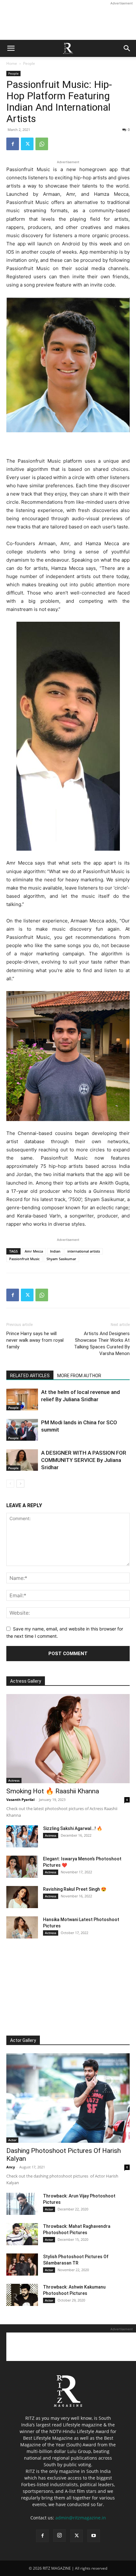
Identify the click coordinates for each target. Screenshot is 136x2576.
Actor (12, 2140)
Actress (14, 1780)
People (29, 63)
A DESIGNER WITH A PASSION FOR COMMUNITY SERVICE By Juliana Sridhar (84, 1460)
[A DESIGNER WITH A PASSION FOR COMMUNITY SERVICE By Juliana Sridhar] (22, 1460)
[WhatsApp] (42, 144)
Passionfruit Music (24, 1259)
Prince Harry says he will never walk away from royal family (35, 1340)
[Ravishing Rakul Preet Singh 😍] (22, 1897)
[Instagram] (59, 2536)
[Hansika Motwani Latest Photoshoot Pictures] (22, 1927)
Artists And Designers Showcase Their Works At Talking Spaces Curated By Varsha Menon (102, 1343)
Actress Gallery (26, 1681)
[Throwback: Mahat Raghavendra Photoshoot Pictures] (22, 2234)
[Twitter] (27, 144)
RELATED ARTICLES (30, 1376)
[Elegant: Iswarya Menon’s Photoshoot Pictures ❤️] (22, 1867)
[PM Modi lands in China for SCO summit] (22, 1430)
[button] (11, 48)
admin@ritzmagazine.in (81, 2518)
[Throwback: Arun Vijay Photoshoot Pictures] (22, 2204)
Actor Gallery (23, 2040)
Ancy (11, 2167)
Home (12, 63)
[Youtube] (94, 2536)
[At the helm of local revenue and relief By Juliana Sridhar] (22, 1399)
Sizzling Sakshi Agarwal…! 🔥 (73, 1828)
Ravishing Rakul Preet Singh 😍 (75, 1889)
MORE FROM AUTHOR (79, 1376)
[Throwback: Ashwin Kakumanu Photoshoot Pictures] (22, 2295)
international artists (84, 1251)
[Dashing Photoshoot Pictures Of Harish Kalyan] (68, 2098)
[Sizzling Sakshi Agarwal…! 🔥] (22, 1836)
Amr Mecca (34, 1251)
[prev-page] (10, 1484)
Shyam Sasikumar (61, 1259)
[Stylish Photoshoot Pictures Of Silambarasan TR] (22, 2265)
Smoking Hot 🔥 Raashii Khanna (53, 1791)
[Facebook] (13, 144)
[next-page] (20, 1484)
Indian (55, 1251)
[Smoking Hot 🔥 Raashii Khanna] (68, 1739)
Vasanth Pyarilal (20, 1800)
